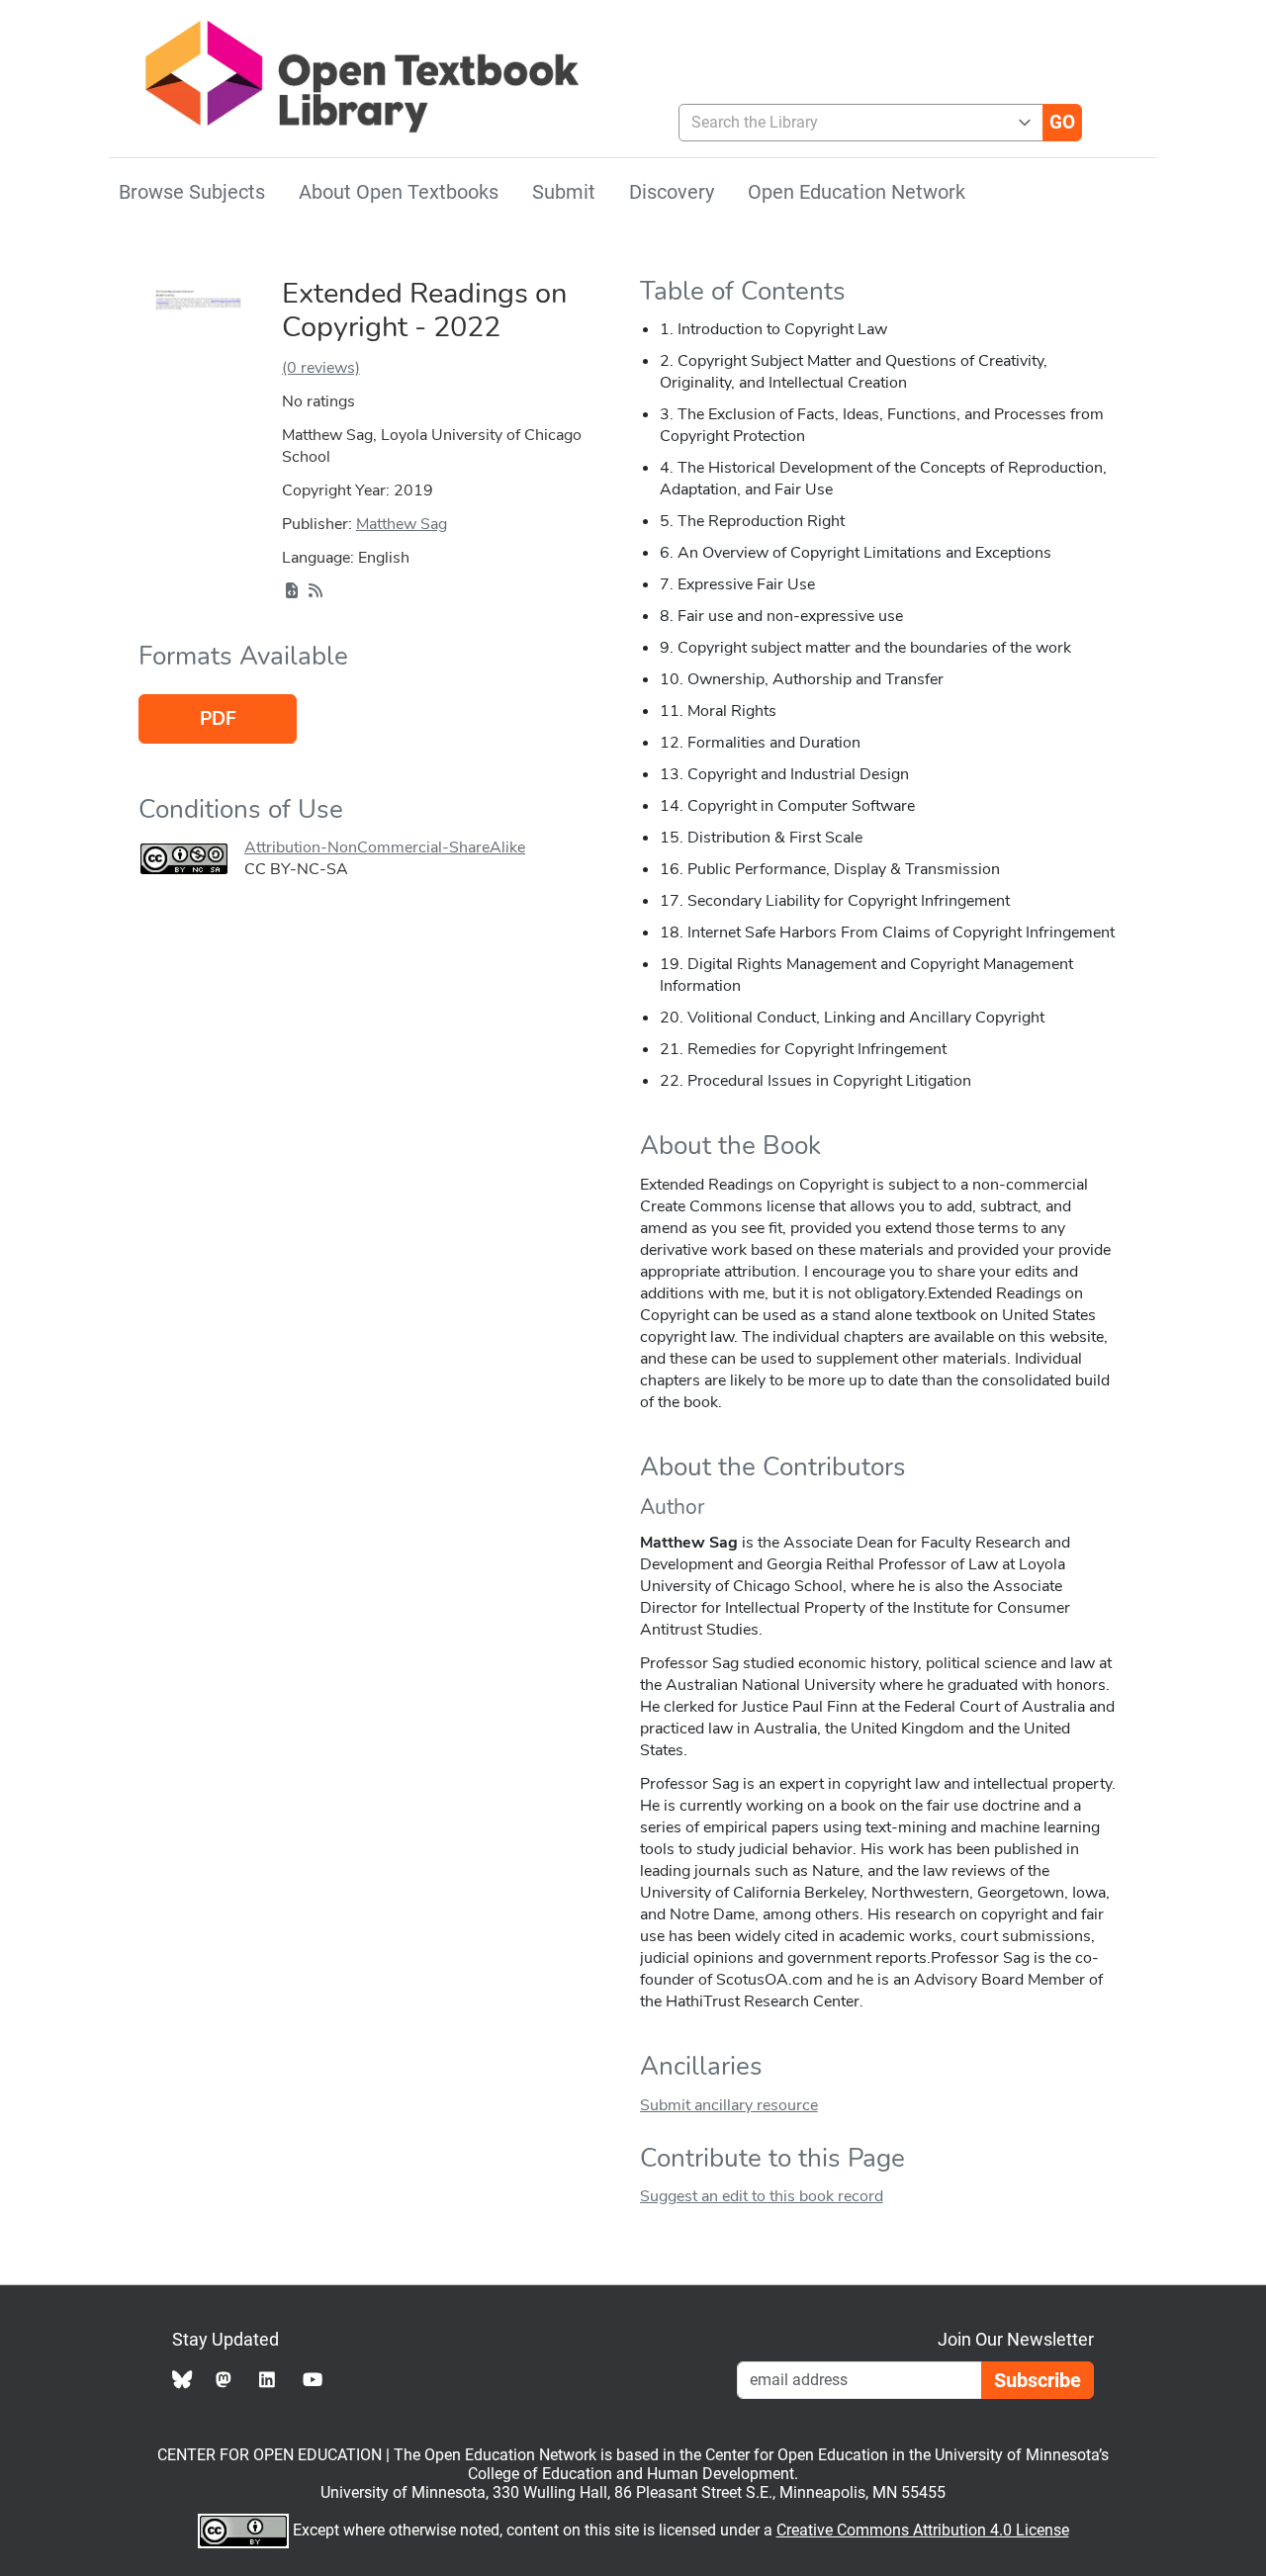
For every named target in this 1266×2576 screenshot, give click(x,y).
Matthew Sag (402, 524)
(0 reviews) (321, 368)
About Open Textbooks (399, 192)
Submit (564, 192)
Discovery (672, 192)
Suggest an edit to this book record (762, 2196)
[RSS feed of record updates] (316, 591)
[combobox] (853, 123)
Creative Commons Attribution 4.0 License (923, 2530)
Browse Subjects (192, 192)
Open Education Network (857, 192)
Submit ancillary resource (729, 2105)
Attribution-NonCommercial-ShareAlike (385, 847)
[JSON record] (292, 591)
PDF (218, 719)
